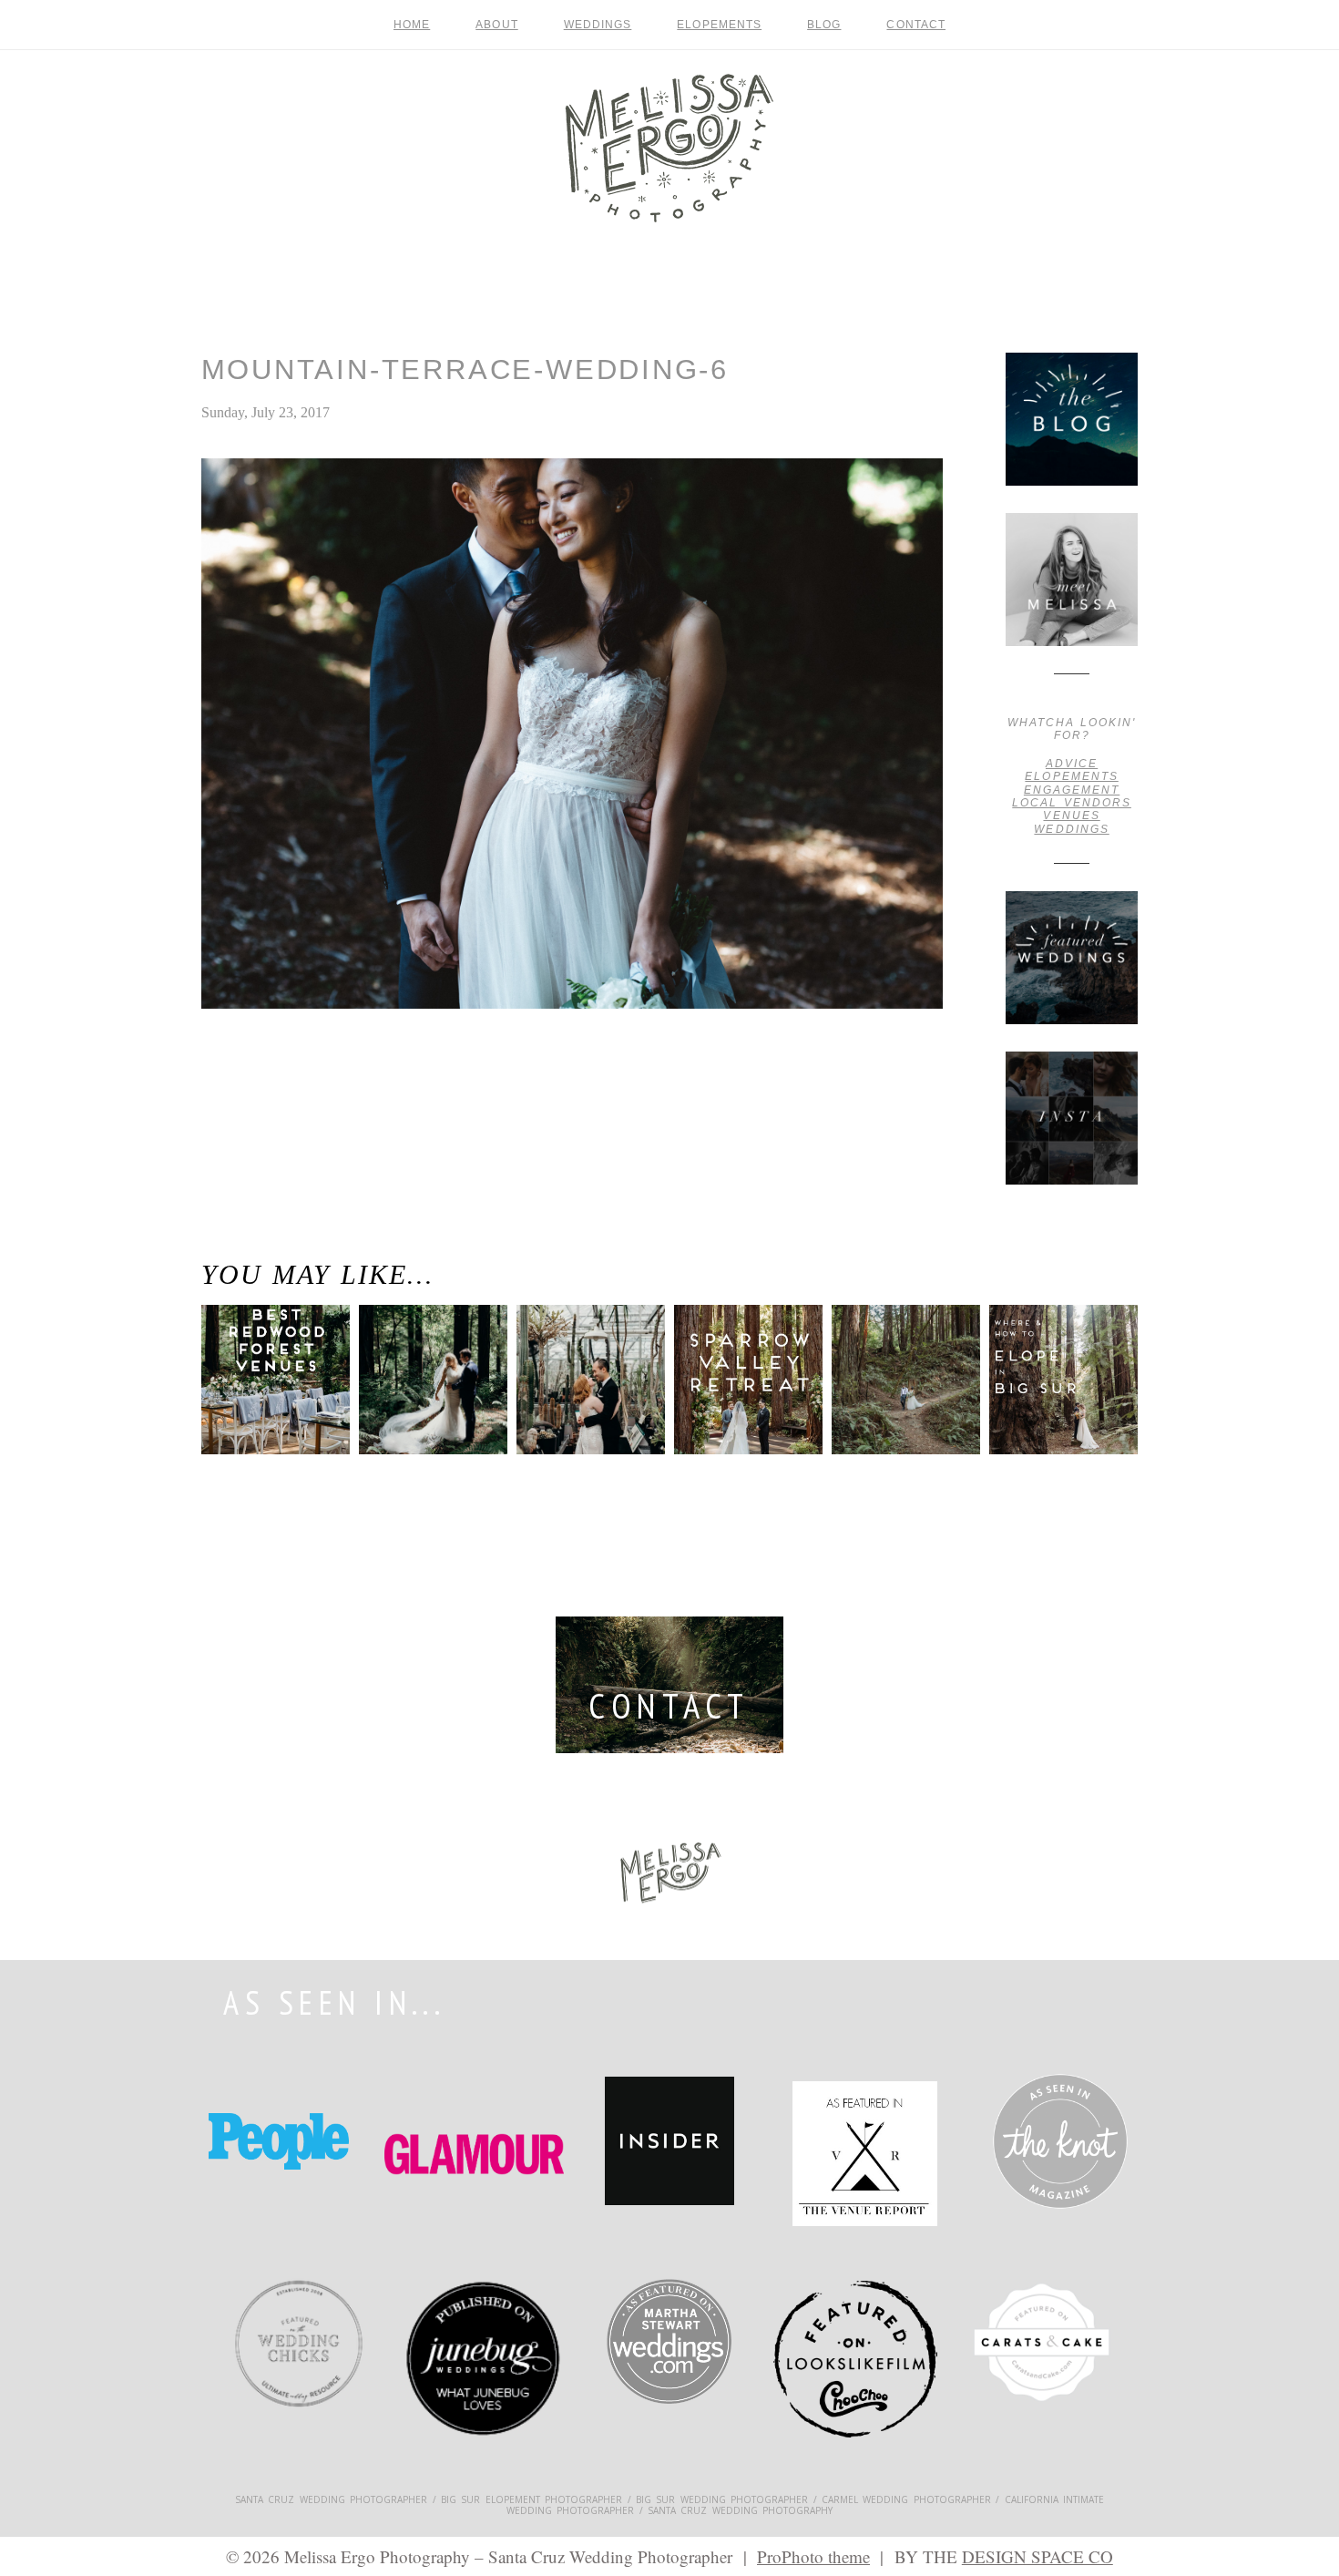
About (496, 25)
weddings (1071, 829)
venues (1071, 816)
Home (412, 25)
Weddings (598, 25)
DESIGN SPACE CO (1037, 2556)
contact (916, 25)
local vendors (1072, 803)
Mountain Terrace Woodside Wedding (232, 1095)
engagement (1072, 790)
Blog (824, 25)
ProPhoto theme (813, 2556)
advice (1072, 764)
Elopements (719, 25)
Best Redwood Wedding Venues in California (263, 1398)
